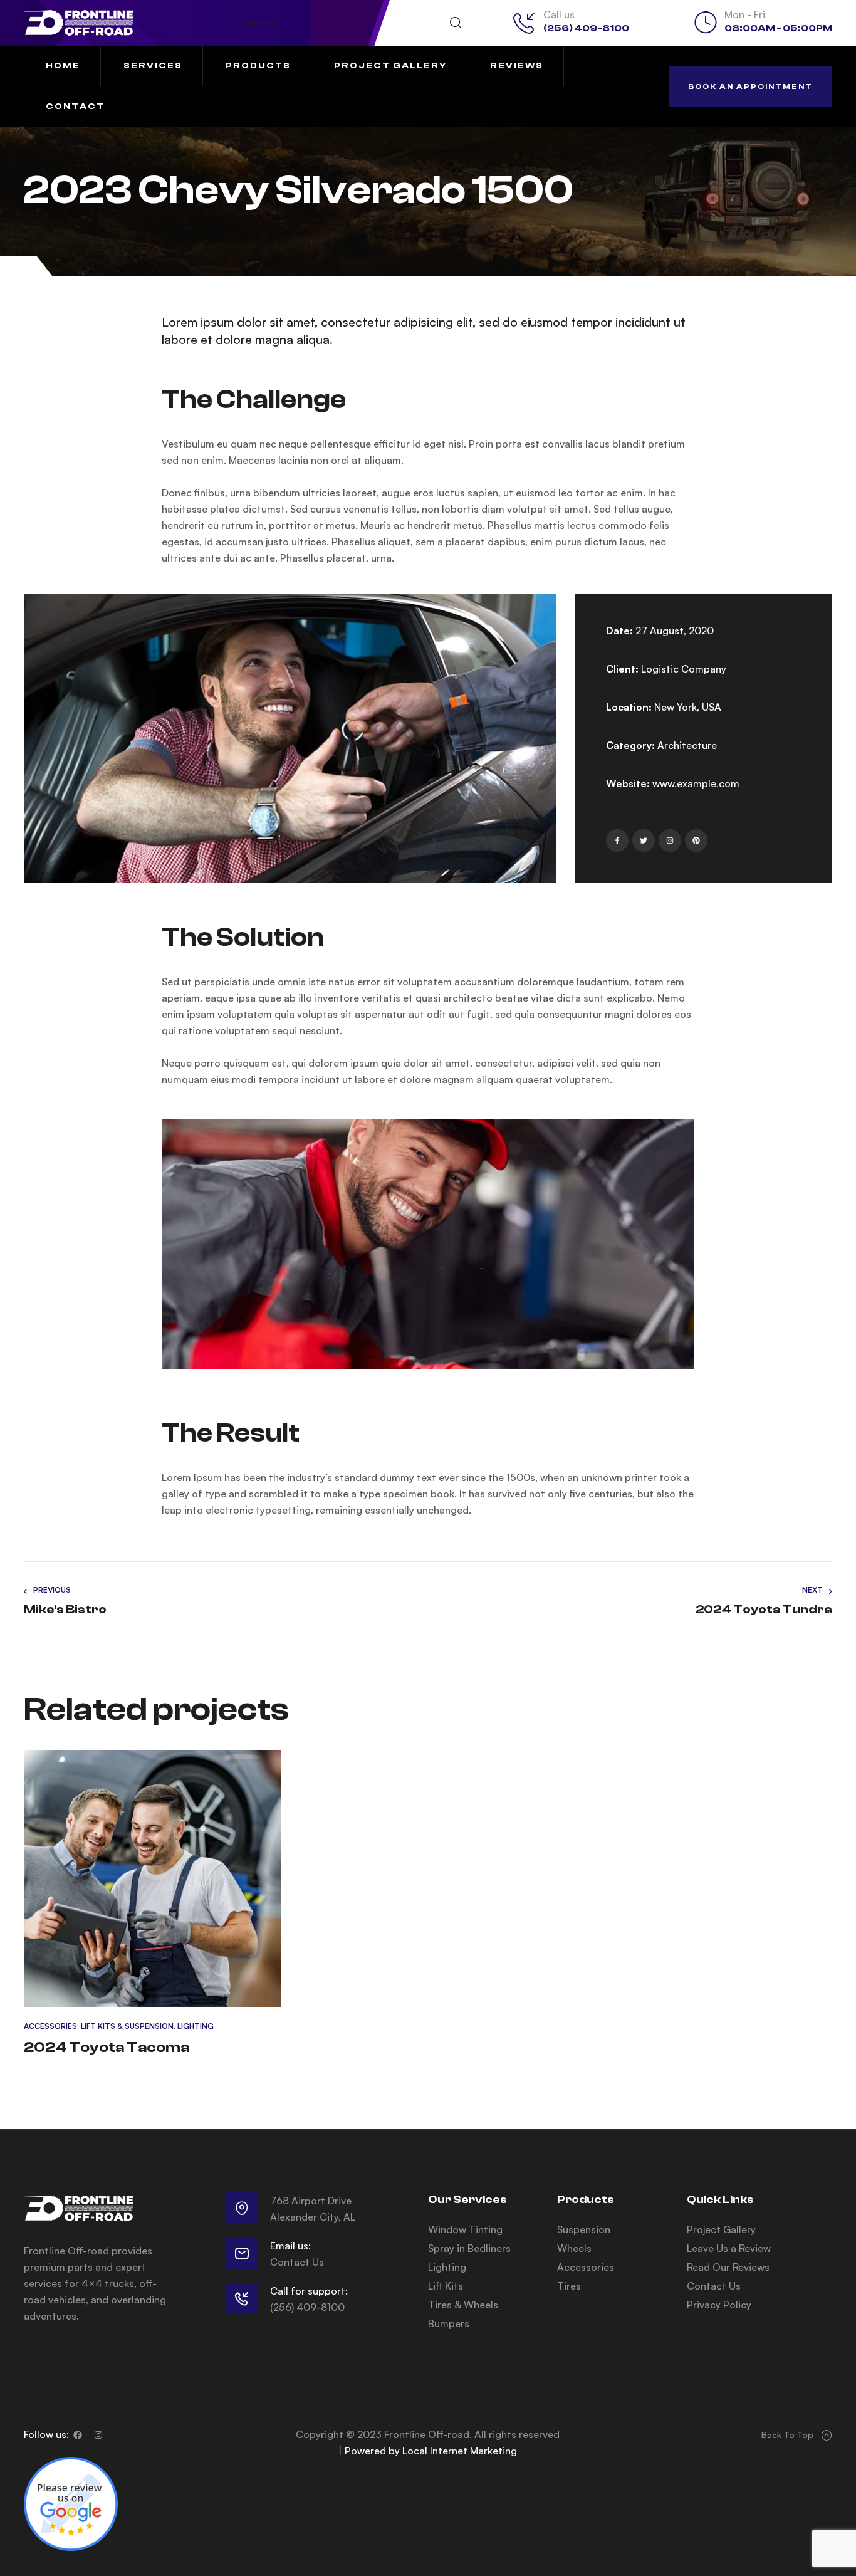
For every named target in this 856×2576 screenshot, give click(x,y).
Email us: (290, 2246)
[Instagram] (98, 2435)
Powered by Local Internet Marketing (431, 2451)
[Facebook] (78, 2435)
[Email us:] (242, 2253)
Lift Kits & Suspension (127, 2026)
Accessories (50, 2026)
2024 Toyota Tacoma (107, 2047)
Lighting (196, 2026)
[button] (750, 86)
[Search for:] (358, 23)
